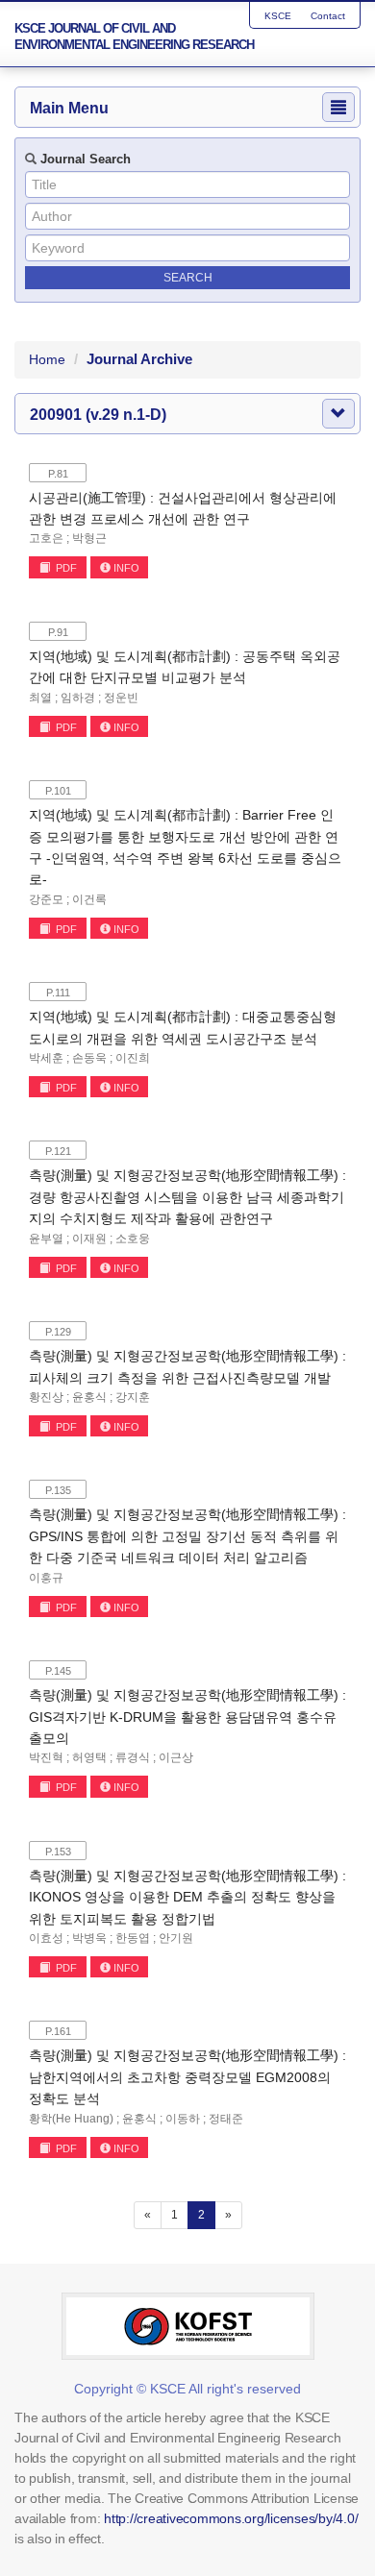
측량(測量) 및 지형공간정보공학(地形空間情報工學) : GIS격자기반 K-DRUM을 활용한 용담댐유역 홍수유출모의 (187, 1717)
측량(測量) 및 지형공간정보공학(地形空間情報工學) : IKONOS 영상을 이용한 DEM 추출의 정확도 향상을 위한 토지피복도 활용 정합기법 (187, 1897)
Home (47, 359)
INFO (126, 568)
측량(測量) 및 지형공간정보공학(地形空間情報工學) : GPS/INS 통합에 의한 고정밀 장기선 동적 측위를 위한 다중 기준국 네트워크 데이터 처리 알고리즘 (187, 1536)
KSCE (278, 16)
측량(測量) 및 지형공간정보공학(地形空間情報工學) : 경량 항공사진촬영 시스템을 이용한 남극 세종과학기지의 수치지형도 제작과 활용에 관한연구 (187, 1197)
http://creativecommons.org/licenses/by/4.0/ (231, 2518)
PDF (65, 568)
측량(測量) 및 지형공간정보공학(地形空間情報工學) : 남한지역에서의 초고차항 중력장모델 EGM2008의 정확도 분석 (187, 2077)
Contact (328, 16)
